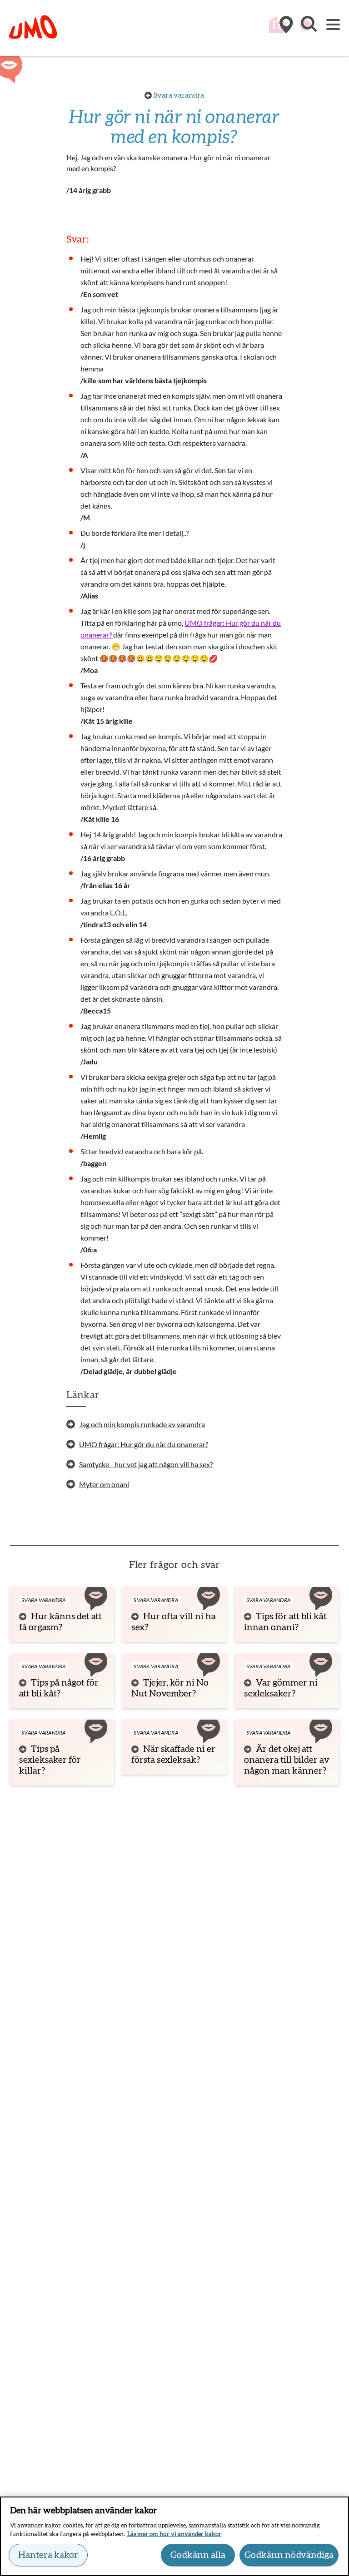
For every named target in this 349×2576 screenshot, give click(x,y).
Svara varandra (179, 95)
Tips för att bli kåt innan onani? (285, 1622)
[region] (174, 2536)
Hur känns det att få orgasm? (60, 1622)
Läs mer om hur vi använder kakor (174, 2534)
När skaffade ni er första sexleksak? (173, 1755)
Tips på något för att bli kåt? (59, 1688)
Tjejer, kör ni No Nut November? (170, 1688)
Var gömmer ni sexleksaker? (281, 1688)
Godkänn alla (198, 2555)
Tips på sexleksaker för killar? (50, 1760)
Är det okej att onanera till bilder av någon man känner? (287, 1760)
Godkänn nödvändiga (289, 2555)
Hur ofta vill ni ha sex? (174, 1622)
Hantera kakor (48, 2555)
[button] (308, 29)
